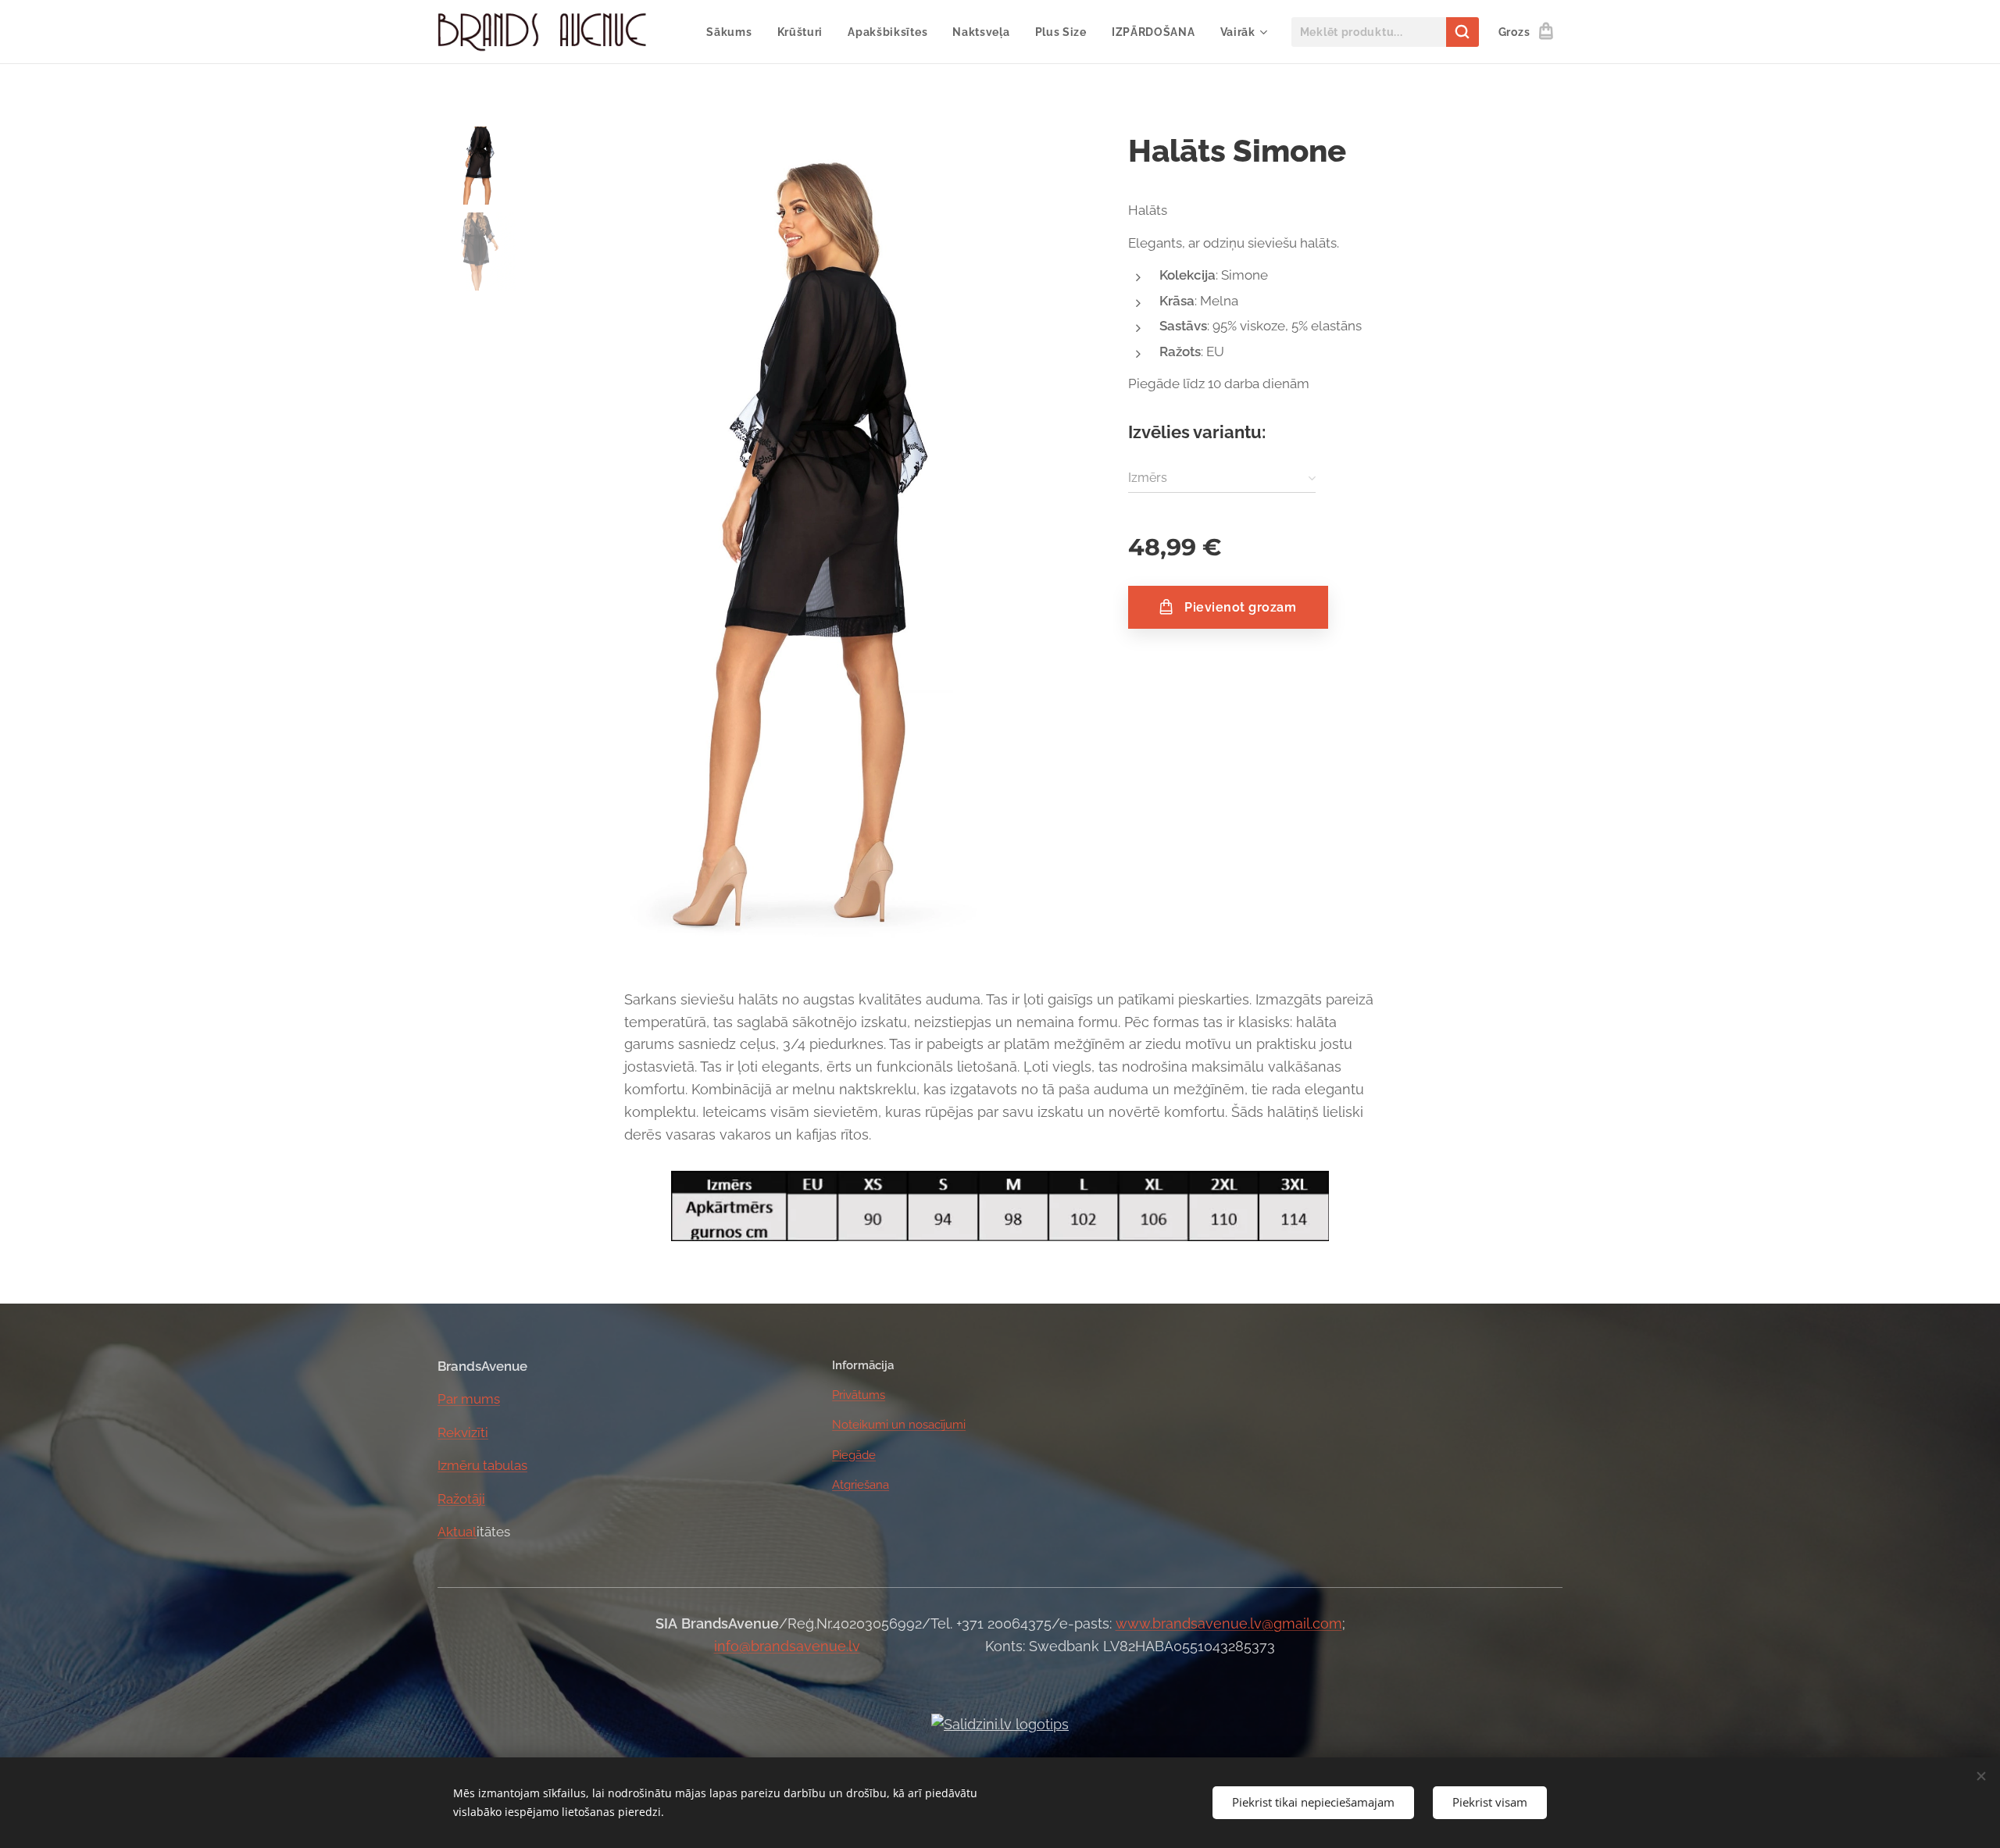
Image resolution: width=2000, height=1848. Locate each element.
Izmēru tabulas (482, 1465)
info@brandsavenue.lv (787, 1646)
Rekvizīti (463, 1432)
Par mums (469, 1399)
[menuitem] (733, 32)
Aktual (457, 1532)
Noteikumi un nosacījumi (899, 1425)
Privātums (859, 1395)
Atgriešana (861, 1485)
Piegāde (854, 1455)
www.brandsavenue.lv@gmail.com (1229, 1623)
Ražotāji (461, 1499)
